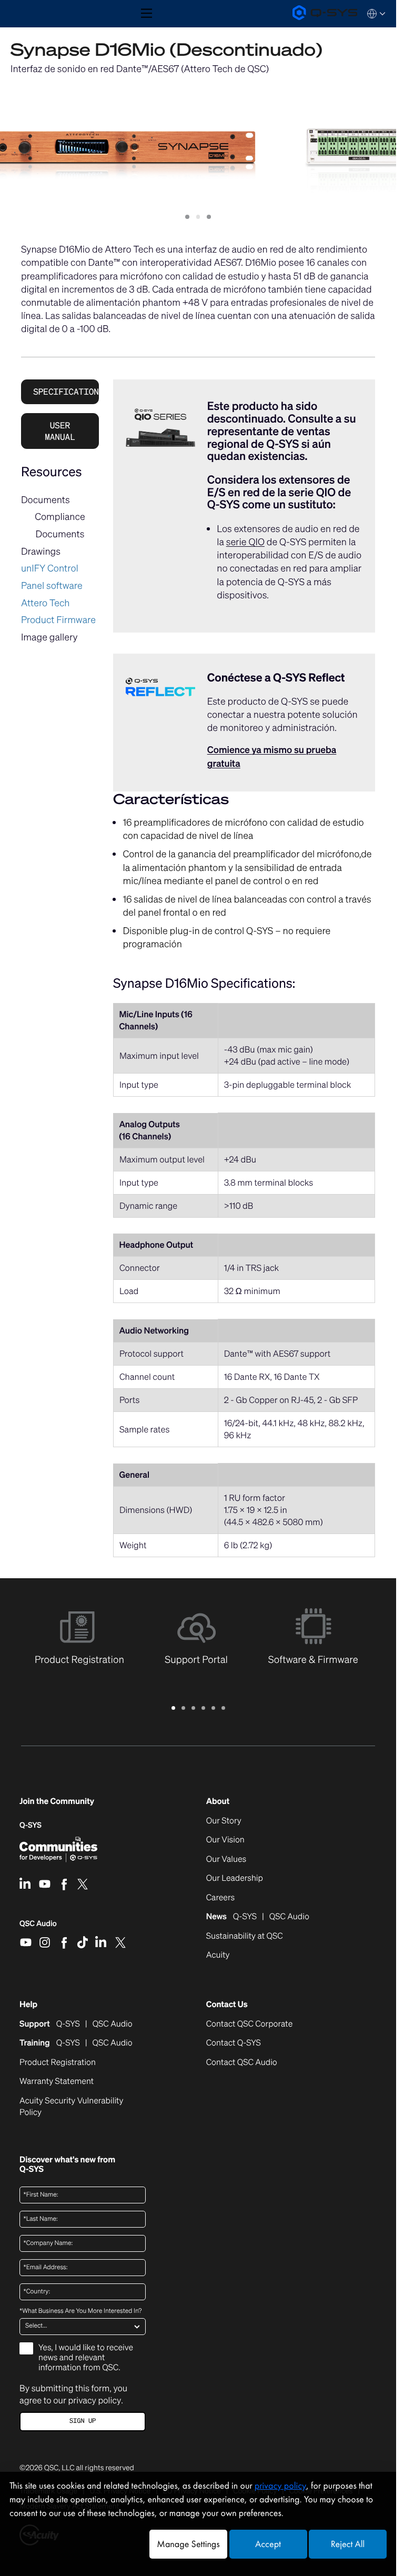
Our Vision (225, 1840)
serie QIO (245, 542)
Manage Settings (188, 2544)
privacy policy (94, 2400)
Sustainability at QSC (245, 1936)
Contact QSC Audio (242, 2062)
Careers (220, 1898)
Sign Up (83, 2421)
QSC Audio (38, 1927)
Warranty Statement (57, 2081)
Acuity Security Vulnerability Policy (71, 2107)
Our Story (224, 1821)
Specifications (66, 392)
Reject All (348, 2544)
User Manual (60, 431)
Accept (268, 2544)
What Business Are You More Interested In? (80, 2311)
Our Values (226, 1859)
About (218, 1801)
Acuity (218, 1955)
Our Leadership (235, 1878)
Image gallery (49, 637)
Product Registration (58, 2062)
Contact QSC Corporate (250, 2024)
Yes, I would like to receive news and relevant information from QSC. (86, 2358)
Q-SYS (31, 1825)
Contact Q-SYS (234, 2043)
